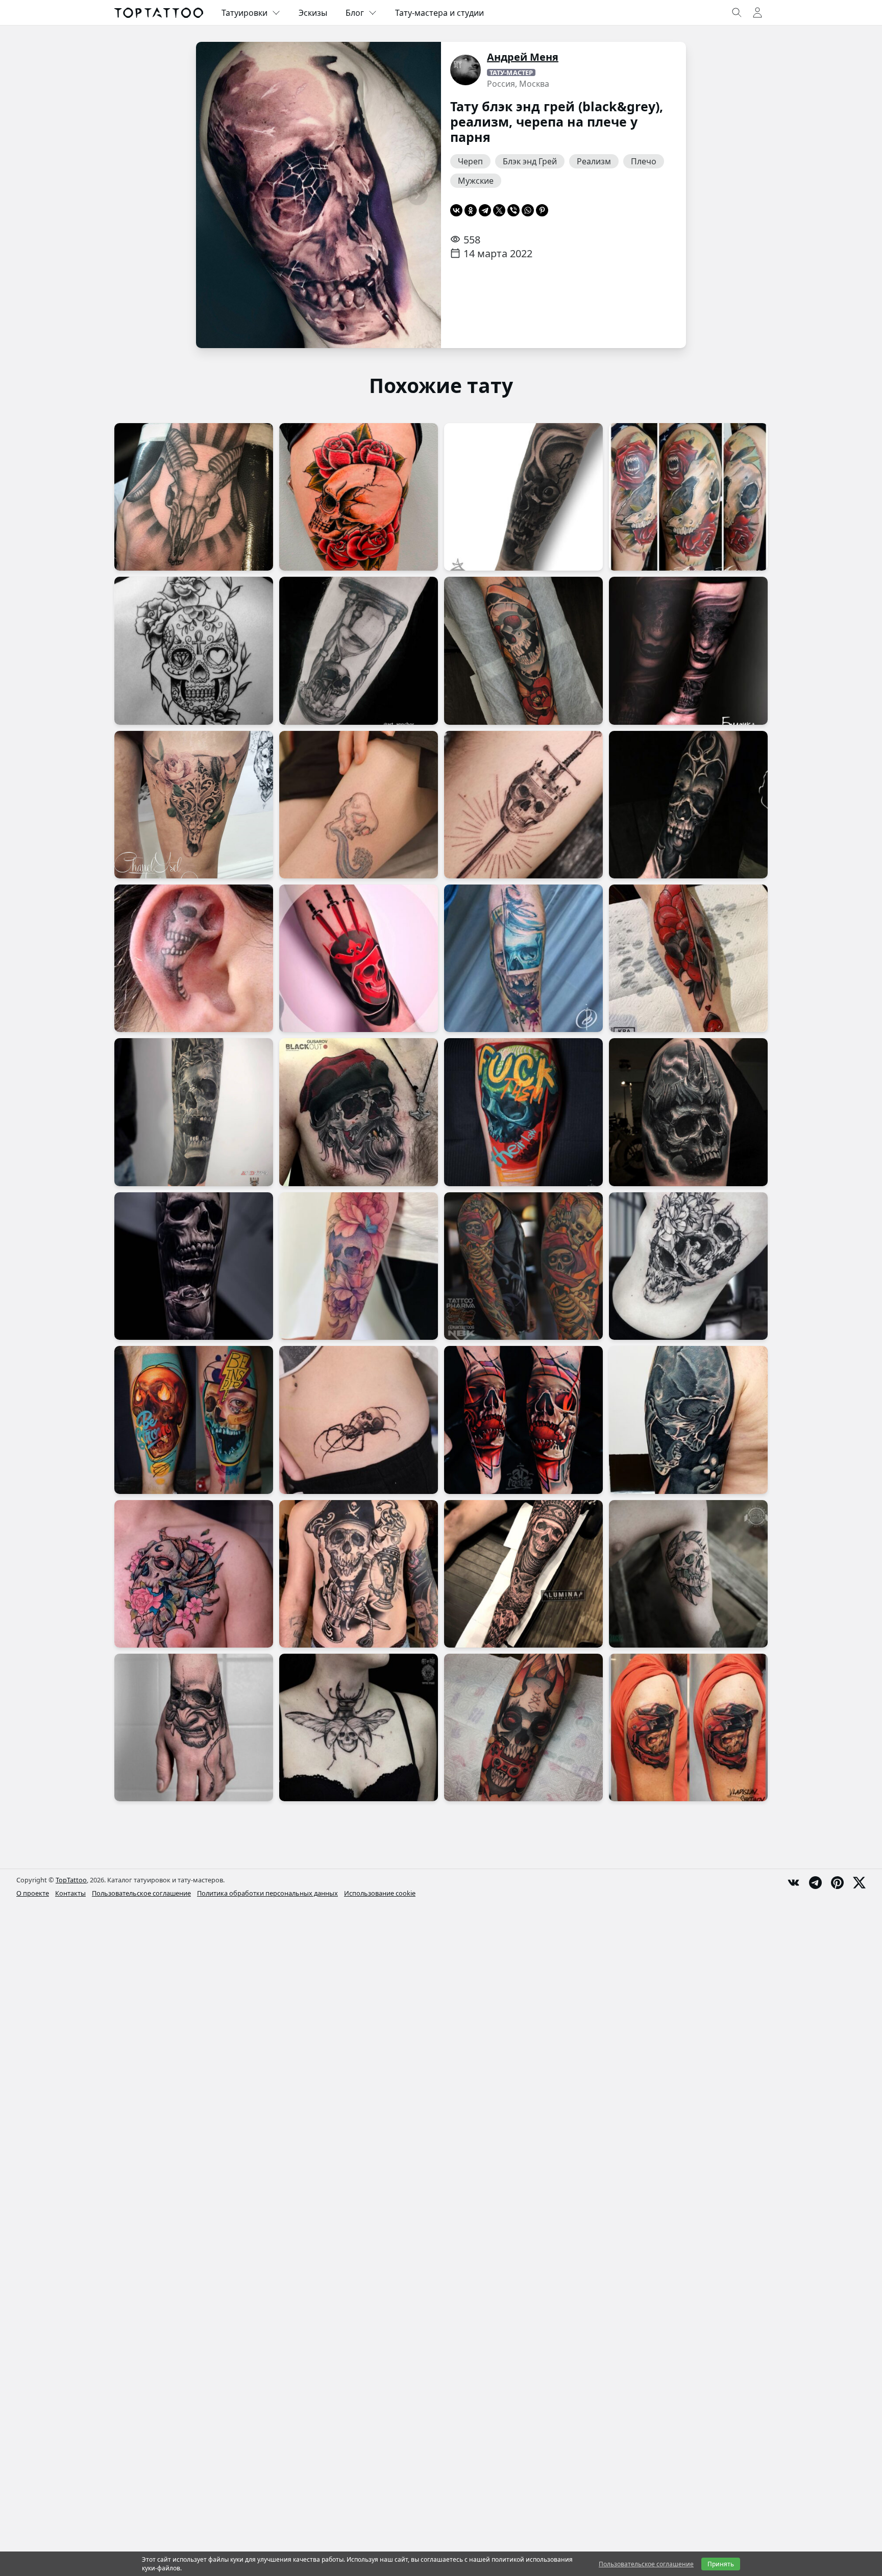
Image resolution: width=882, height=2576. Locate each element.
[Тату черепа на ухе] (194, 958)
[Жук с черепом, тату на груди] (359, 1727)
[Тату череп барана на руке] (194, 497)
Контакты (70, 1893)
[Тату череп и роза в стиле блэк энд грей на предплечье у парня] (194, 1266)
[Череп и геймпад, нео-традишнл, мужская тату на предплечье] (523, 1727)
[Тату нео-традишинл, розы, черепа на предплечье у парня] (523, 651)
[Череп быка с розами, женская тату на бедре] (194, 805)
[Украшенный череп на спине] (194, 651)
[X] (499, 210)
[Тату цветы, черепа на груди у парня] (194, 1574)
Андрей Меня (523, 57)
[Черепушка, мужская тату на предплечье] (523, 497)
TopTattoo (71, 1880)
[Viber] (513, 210)
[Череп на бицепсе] (688, 1574)
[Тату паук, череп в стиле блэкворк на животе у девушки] (359, 1420)
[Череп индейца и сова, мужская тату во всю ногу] (523, 1574)
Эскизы (313, 13)
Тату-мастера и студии (439, 13)
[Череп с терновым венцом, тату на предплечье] (194, 1112)
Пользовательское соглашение (141, 1893)
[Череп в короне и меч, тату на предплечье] (523, 805)
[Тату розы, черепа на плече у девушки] (688, 497)
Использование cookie (380, 1893)
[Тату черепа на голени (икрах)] (194, 1420)
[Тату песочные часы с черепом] (359, 651)
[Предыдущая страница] (219, 195)
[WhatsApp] (528, 210)
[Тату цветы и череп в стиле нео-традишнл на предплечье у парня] (688, 958)
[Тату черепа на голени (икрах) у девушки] (359, 805)
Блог (355, 13)
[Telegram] (485, 210)
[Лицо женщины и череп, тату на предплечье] (688, 651)
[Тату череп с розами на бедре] (359, 497)
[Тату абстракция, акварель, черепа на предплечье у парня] (523, 958)
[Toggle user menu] (757, 13)
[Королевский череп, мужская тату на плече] (688, 1112)
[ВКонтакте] (456, 210)
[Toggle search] (737, 13)
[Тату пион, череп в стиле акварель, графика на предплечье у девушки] (359, 1266)
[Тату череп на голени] (523, 1420)
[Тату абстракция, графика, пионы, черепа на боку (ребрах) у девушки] (688, 1266)
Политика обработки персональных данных (267, 1893)
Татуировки (244, 13)
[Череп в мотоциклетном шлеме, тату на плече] (688, 1727)
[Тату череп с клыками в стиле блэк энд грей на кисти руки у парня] (194, 1727)
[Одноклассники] (471, 210)
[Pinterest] (542, 210)
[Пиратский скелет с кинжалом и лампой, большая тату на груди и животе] (359, 1574)
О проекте (33, 1893)
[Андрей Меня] (465, 70)
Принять (721, 2564)
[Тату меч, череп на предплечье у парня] (359, 958)
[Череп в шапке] (359, 1112)
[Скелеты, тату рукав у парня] (523, 1266)
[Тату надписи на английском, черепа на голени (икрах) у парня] (523, 1112)
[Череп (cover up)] (688, 1420)
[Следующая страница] (418, 195)
